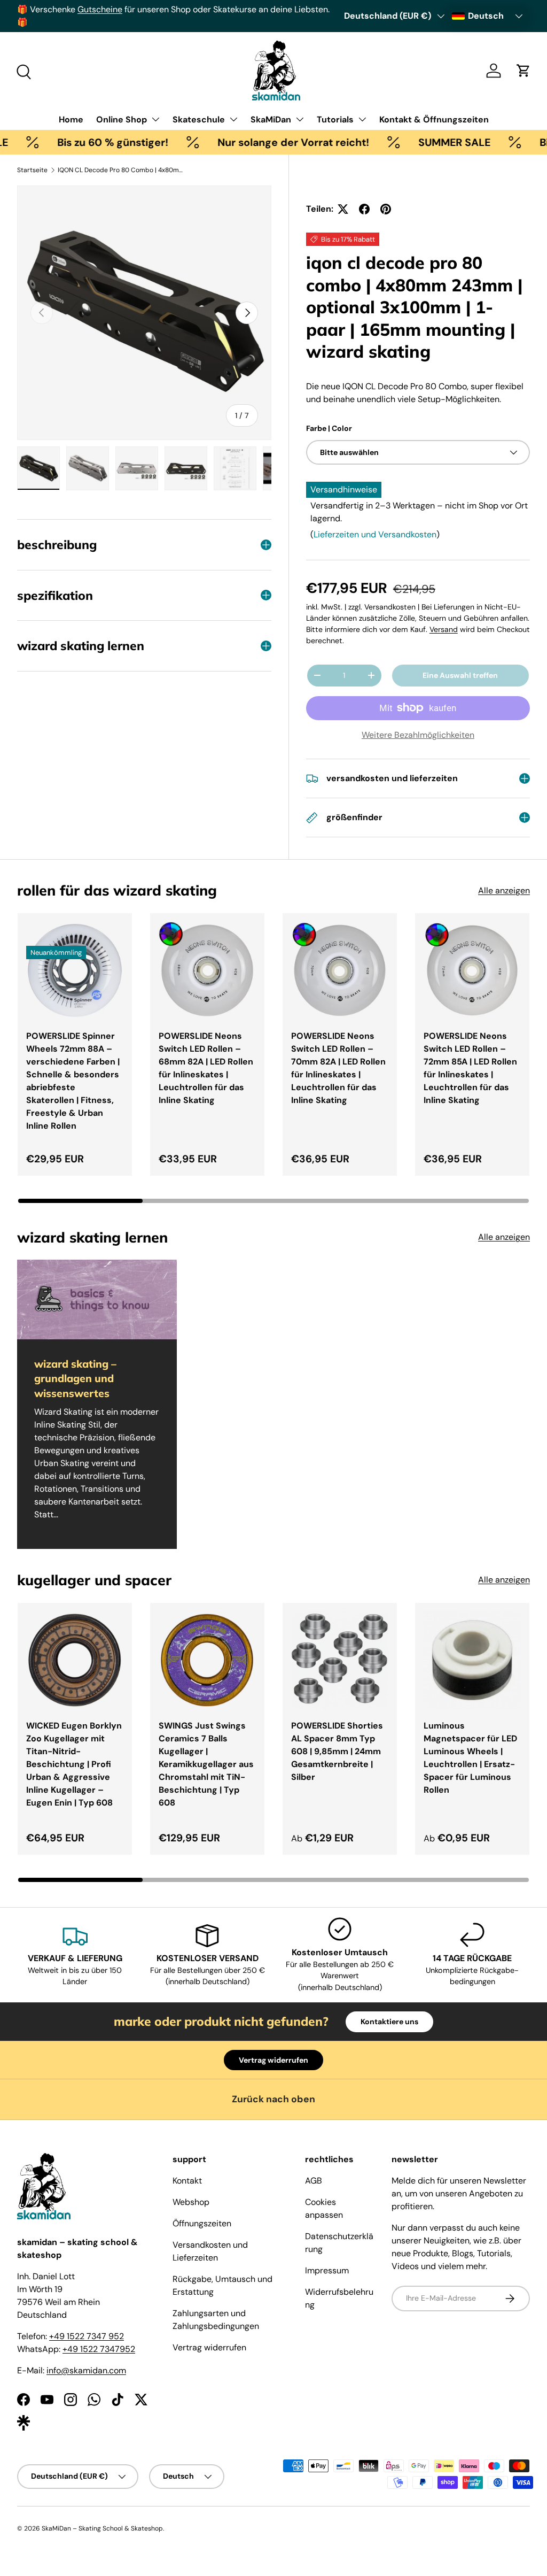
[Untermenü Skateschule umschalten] (233, 119)
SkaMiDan (271, 119)
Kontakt (187, 2181)
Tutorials (335, 119)
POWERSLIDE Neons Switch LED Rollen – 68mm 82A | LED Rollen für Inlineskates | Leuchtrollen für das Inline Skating (206, 1068)
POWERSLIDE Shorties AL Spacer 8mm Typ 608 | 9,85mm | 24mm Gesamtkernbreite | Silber (337, 1751)
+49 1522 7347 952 (87, 2336)
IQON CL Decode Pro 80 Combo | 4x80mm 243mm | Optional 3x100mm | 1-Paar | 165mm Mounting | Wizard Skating (122, 170)
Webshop (191, 2202)
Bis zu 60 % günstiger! (73, 142)
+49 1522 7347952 (99, 2349)
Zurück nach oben (273, 2099)
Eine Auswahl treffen (460, 675)
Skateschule (199, 119)
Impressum (327, 2270)
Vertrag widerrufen (273, 2060)
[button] (523, 71)
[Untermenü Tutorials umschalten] (362, 119)
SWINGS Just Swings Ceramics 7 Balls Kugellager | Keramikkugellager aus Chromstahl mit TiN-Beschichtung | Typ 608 (206, 1764)
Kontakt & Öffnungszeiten (434, 119)
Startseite (32, 170)
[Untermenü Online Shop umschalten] (155, 119)
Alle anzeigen (504, 890)
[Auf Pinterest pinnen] (386, 209)
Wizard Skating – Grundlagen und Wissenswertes (75, 1378)
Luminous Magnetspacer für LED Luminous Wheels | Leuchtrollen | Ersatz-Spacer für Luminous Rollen (470, 1758)
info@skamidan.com (86, 2370)
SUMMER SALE (415, 142)
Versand (444, 629)
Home (71, 119)
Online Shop (122, 119)
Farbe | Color (329, 428)
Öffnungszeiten (202, 2223)
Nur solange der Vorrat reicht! (254, 142)
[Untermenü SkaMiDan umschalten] (300, 119)
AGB (314, 2181)
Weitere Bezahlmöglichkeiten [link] (418, 735)
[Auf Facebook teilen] (364, 209)
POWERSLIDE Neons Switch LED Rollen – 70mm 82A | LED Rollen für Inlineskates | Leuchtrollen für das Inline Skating (338, 1068)
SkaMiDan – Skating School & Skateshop (102, 2528)
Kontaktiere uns (389, 2022)
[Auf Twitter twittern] (343, 209)
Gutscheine (100, 9)
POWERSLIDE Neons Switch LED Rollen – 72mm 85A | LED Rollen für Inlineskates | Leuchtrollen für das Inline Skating (470, 1068)
